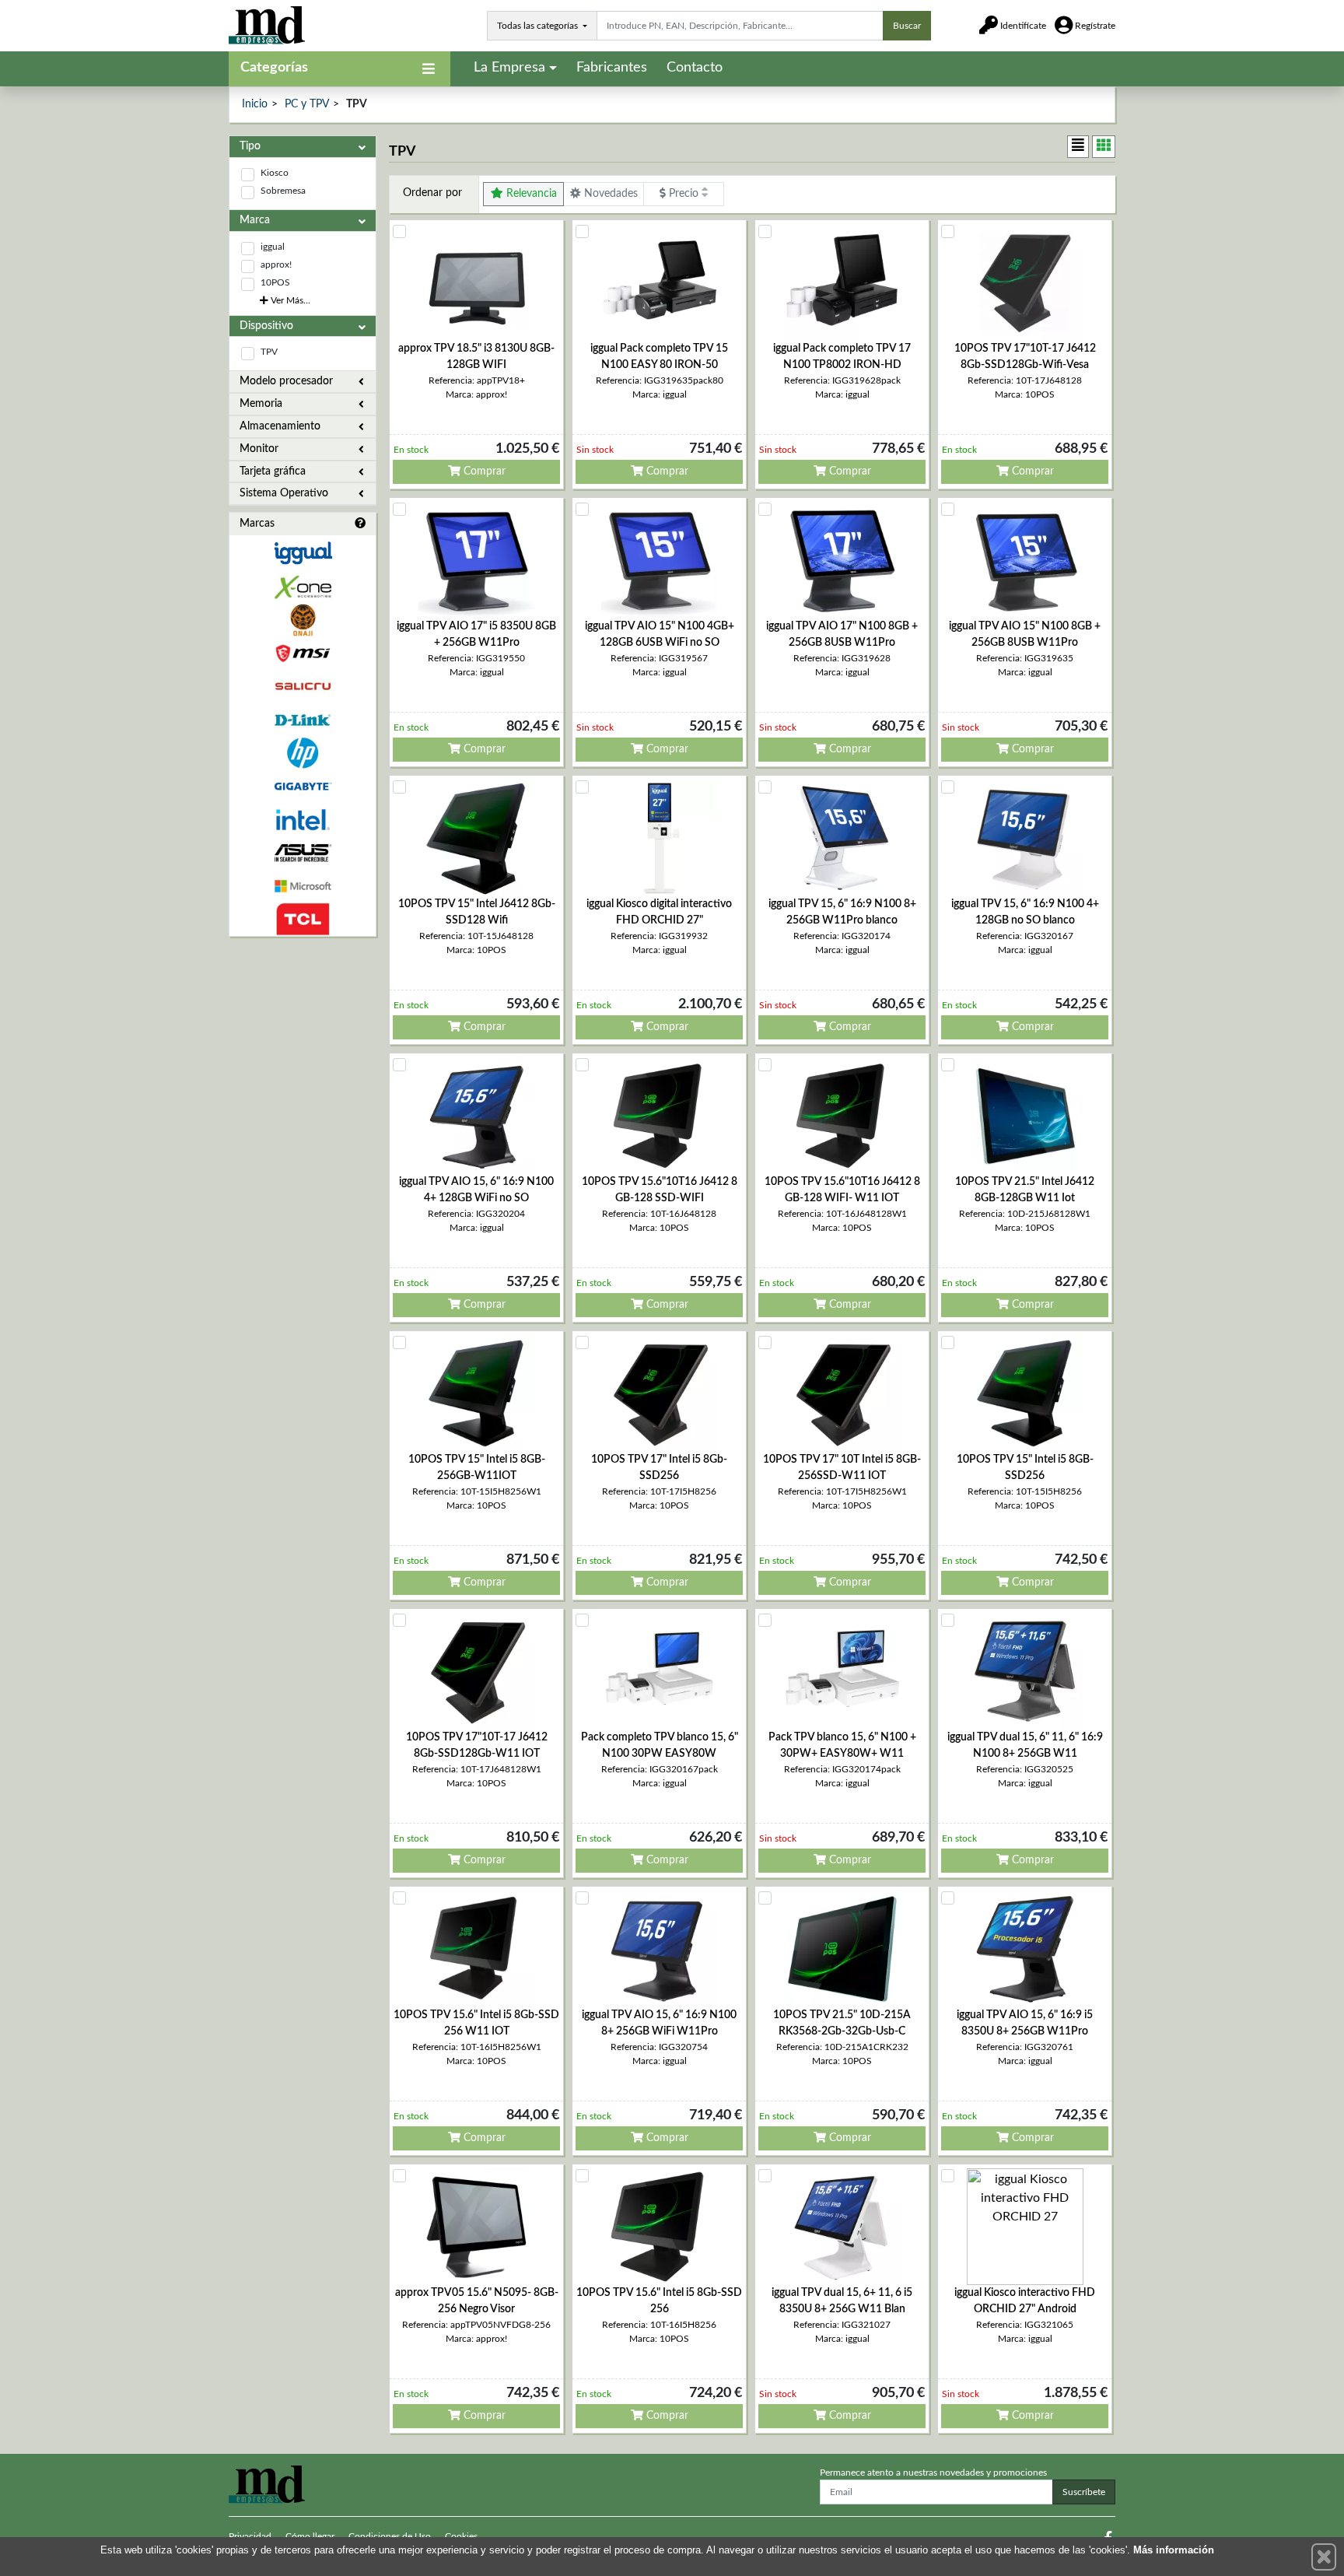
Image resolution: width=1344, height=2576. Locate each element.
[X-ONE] (303, 587)
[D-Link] (303, 720)
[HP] (303, 754)
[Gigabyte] (303, 786)
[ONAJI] (303, 620)
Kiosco (275, 173)
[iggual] (303, 553)
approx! (276, 265)
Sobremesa (283, 191)
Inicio (255, 104)
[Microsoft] (303, 887)
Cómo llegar (310, 2536)
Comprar (483, 471)
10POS (275, 282)
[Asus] (303, 853)
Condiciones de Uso (390, 2536)
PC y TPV (307, 104)
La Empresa (509, 68)
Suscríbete (1084, 2492)
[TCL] (303, 919)
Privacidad (250, 2536)
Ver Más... (289, 300)
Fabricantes (612, 68)
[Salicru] (303, 687)
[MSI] (303, 653)
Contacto (695, 68)
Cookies (461, 2536)
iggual (273, 247)
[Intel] (303, 820)
